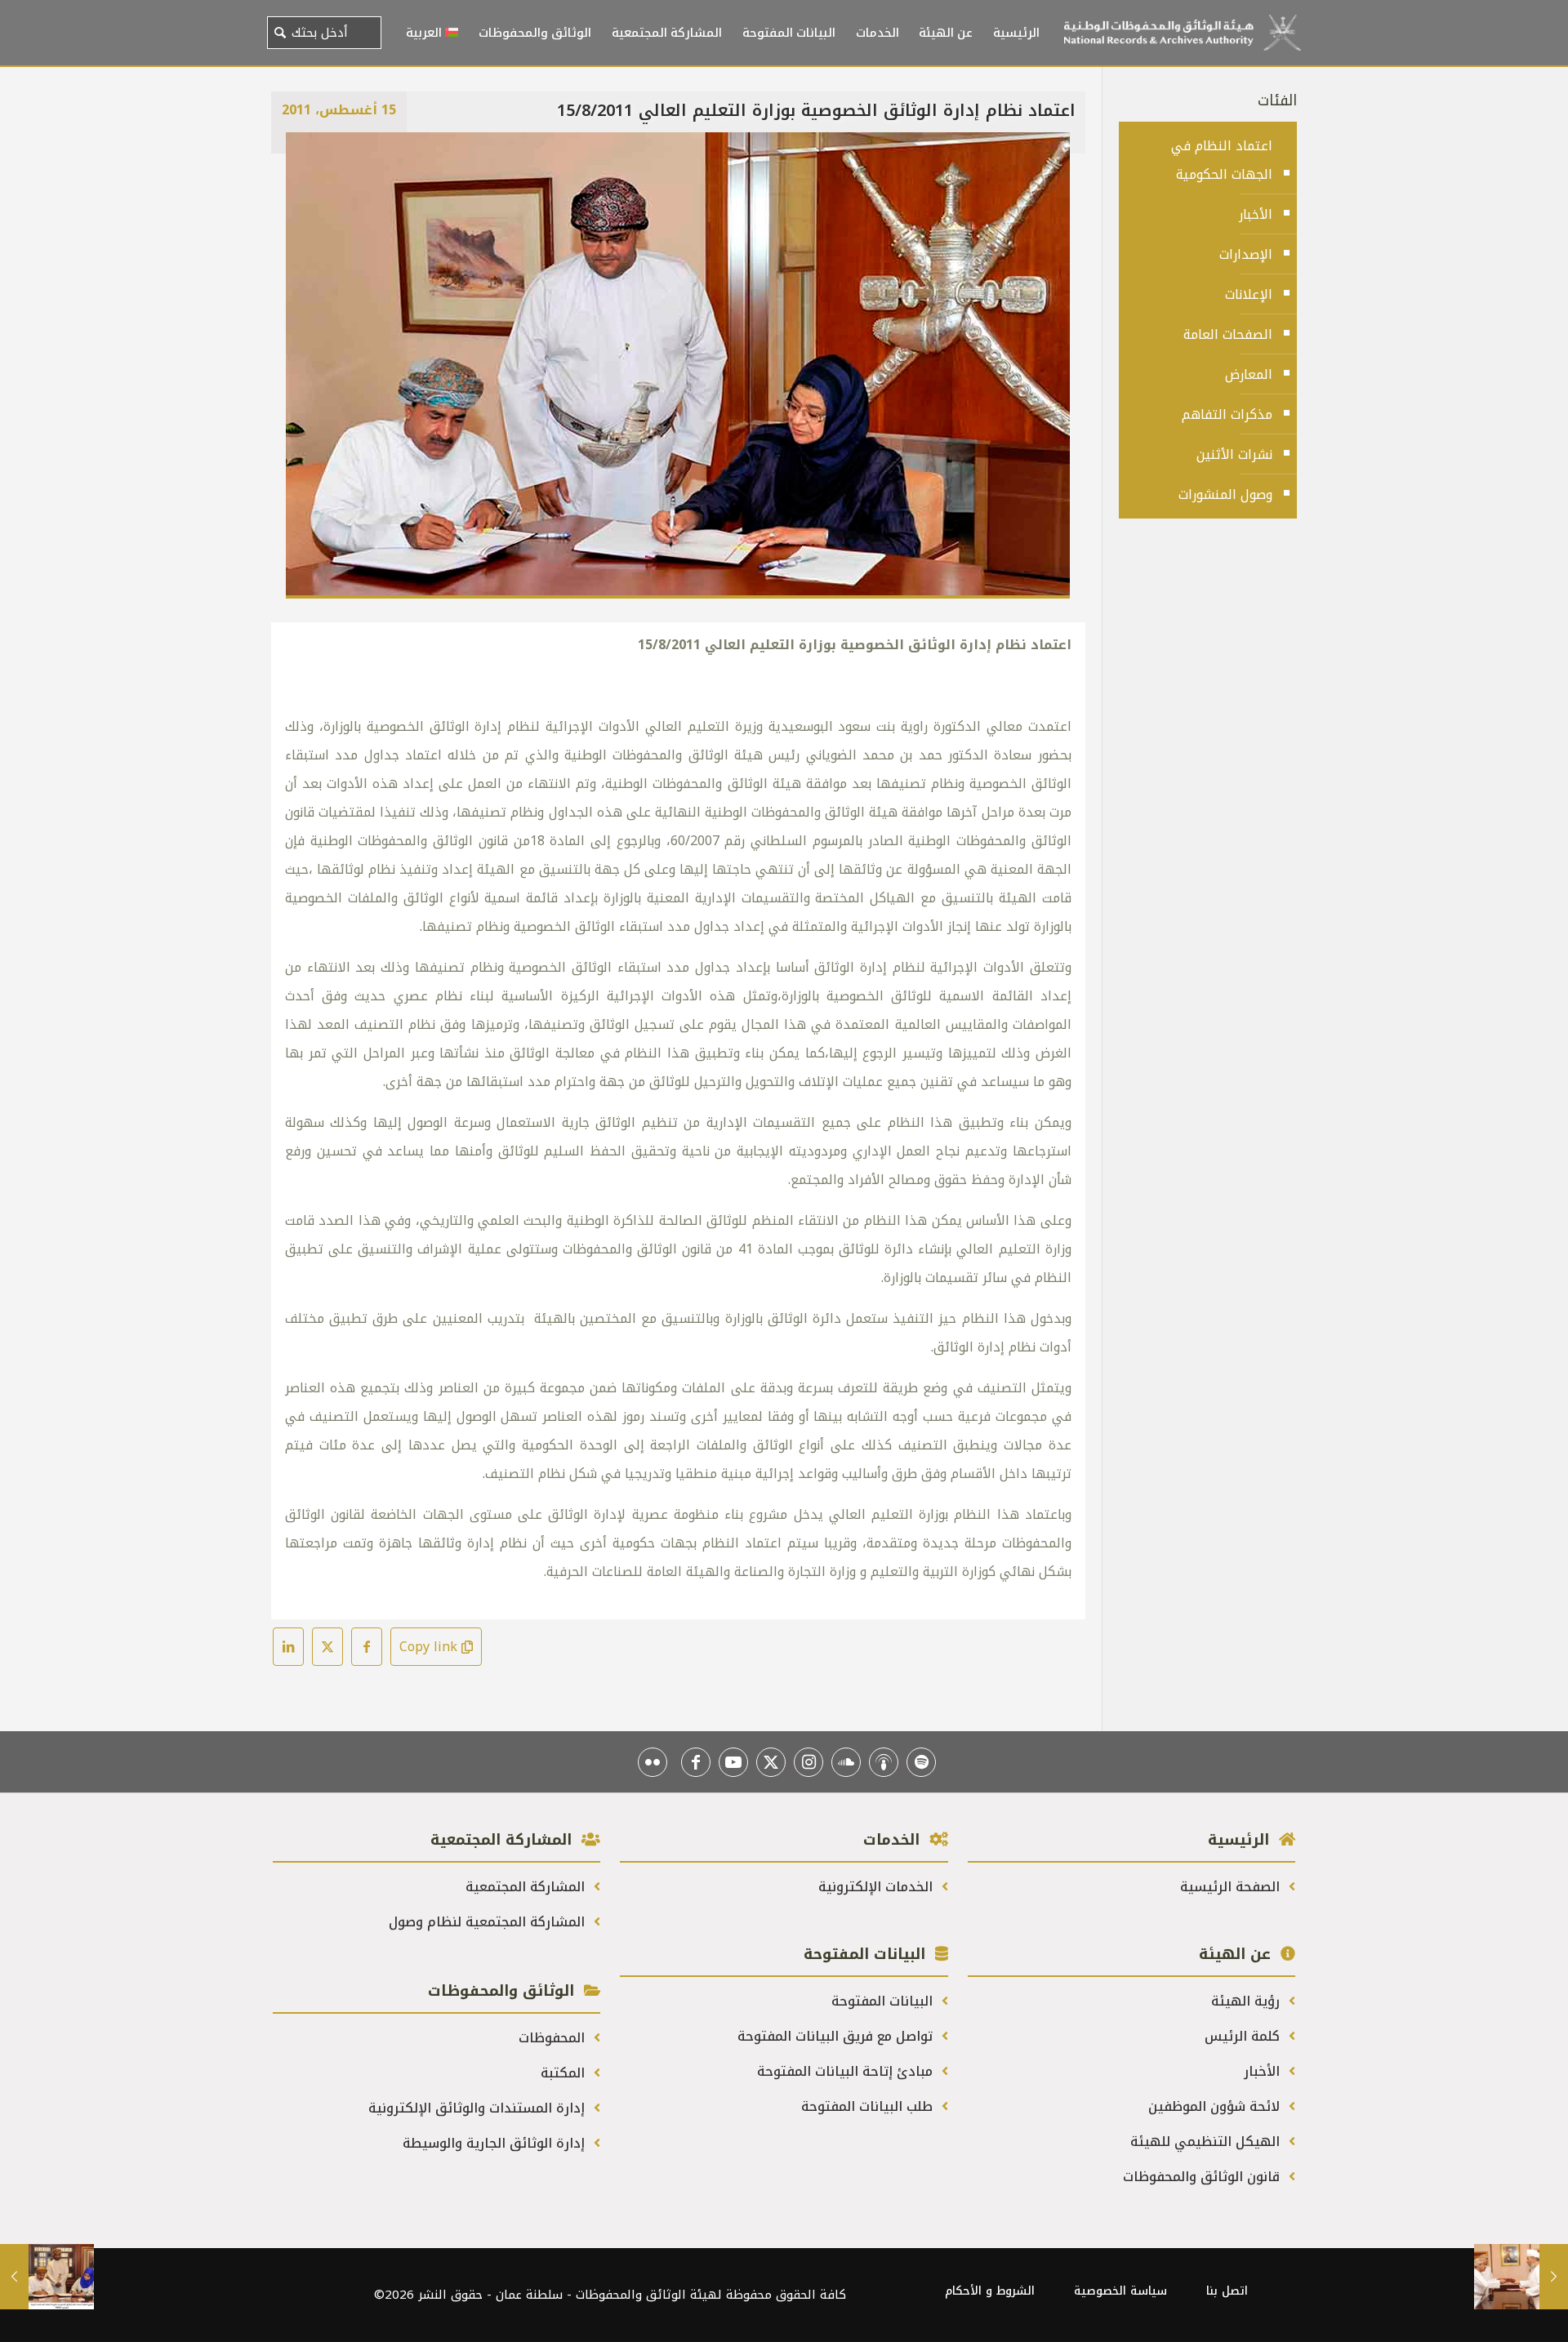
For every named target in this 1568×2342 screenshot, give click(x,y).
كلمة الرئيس (1244, 2036)
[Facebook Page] (696, 1762)
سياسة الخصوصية (1120, 2291)
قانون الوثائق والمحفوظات (1203, 2177)
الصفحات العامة (1228, 334)
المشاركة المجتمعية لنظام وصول (489, 1922)
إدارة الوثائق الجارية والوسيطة (496, 2143)
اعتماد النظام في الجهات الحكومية (1222, 160)
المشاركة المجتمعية (527, 1887)
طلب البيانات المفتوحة (869, 2106)
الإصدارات (1246, 254)
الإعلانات (1249, 294)
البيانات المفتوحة (884, 2001)
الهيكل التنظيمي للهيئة (1207, 2142)
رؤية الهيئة (1247, 2001)
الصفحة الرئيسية (1232, 1887)
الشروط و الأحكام (990, 2291)
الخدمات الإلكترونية (878, 1887)
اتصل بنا (1227, 2291)
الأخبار (1256, 214)
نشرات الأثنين (1234, 454)
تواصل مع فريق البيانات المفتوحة (837, 2036)
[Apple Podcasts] (884, 1762)
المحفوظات (554, 2038)
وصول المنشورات (1225, 494)
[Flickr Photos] (653, 1762)
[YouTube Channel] (733, 1762)
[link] (678, 365)
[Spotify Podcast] (921, 1762)
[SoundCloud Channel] (846, 1762)
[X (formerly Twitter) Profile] (771, 1762)
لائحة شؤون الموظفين (1216, 2106)
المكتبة (565, 2073)
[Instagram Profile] (808, 1762)
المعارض (1249, 374)
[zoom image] (309, 155)
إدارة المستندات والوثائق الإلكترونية (479, 2108)
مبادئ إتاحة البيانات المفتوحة (847, 2071)
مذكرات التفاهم (1227, 414)
